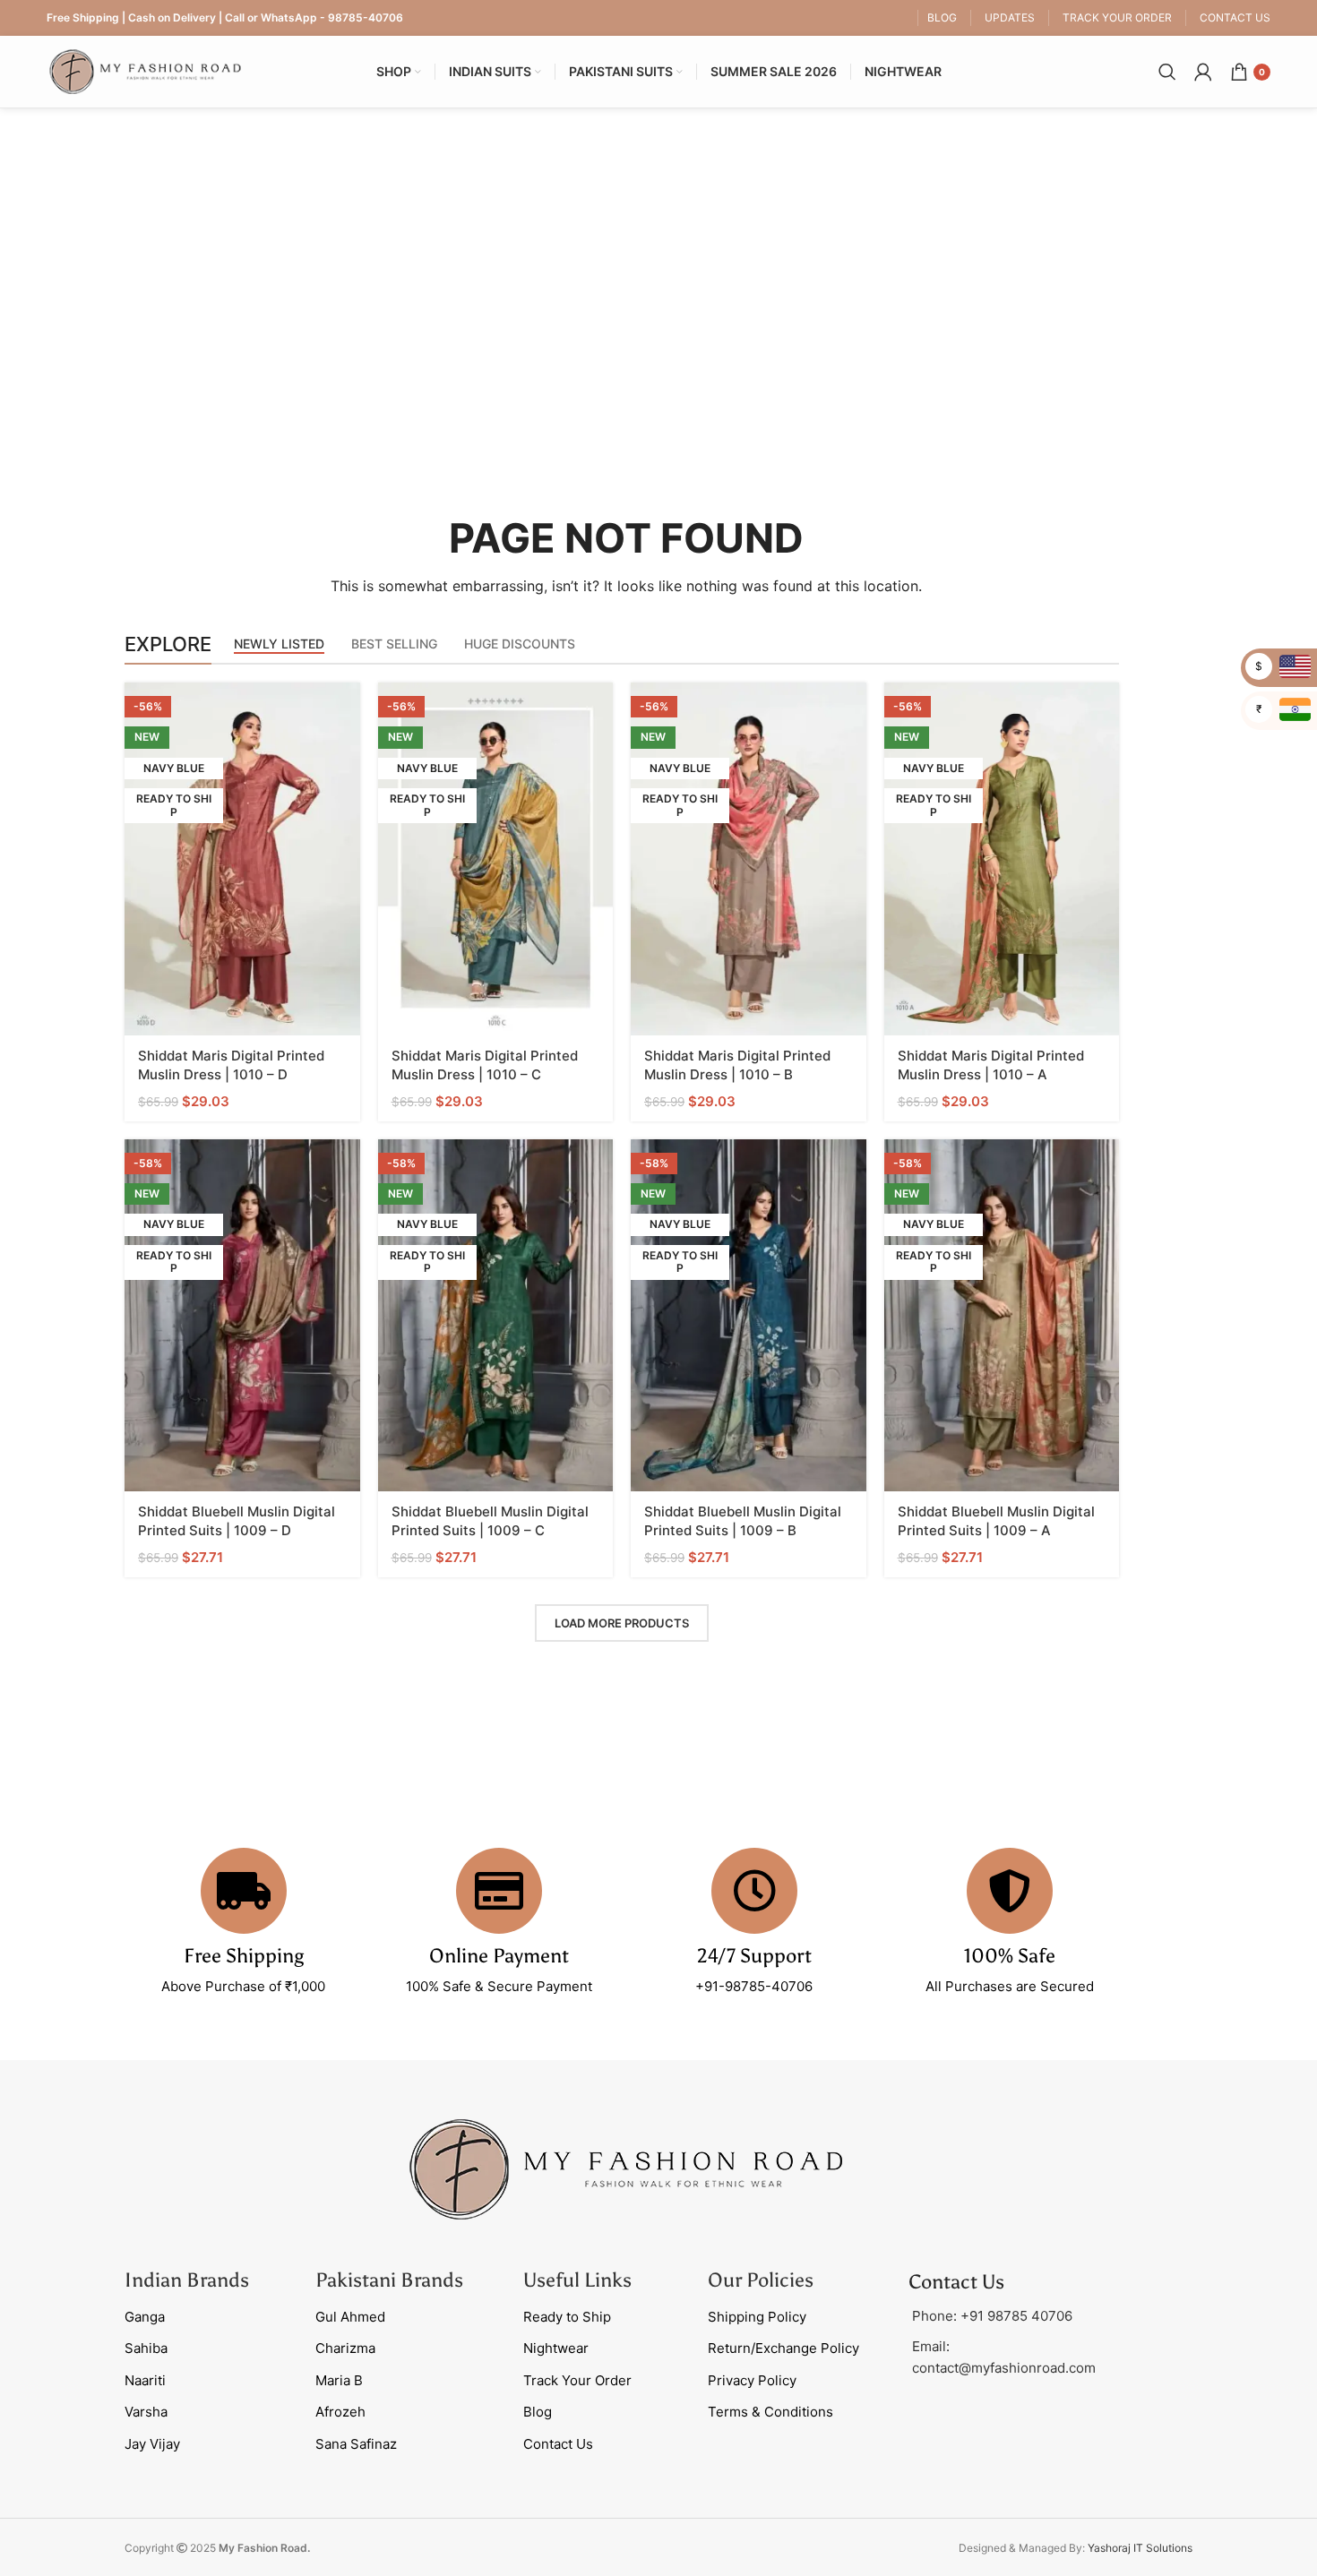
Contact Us (558, 2444)
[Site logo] (145, 70)
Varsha (146, 2412)
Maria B (339, 2380)
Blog (538, 2412)
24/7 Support (754, 1956)
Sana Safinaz (356, 2444)
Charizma (345, 2348)
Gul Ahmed (350, 2317)
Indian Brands (187, 2280)
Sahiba (146, 2348)
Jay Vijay (152, 2444)
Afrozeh (340, 2412)
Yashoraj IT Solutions (1140, 2548)
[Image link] (626, 2168)
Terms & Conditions (770, 2412)
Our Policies (761, 2280)
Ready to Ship (567, 2317)
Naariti (145, 2380)
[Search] (1167, 72)
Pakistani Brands (389, 2280)
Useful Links (577, 2280)
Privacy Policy (752, 2380)
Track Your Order (577, 2380)
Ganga (145, 2317)
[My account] (1203, 72)
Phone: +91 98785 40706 (992, 2316)
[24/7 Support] (754, 1891)
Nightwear (556, 2348)
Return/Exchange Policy (783, 2348)
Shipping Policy (757, 2317)
